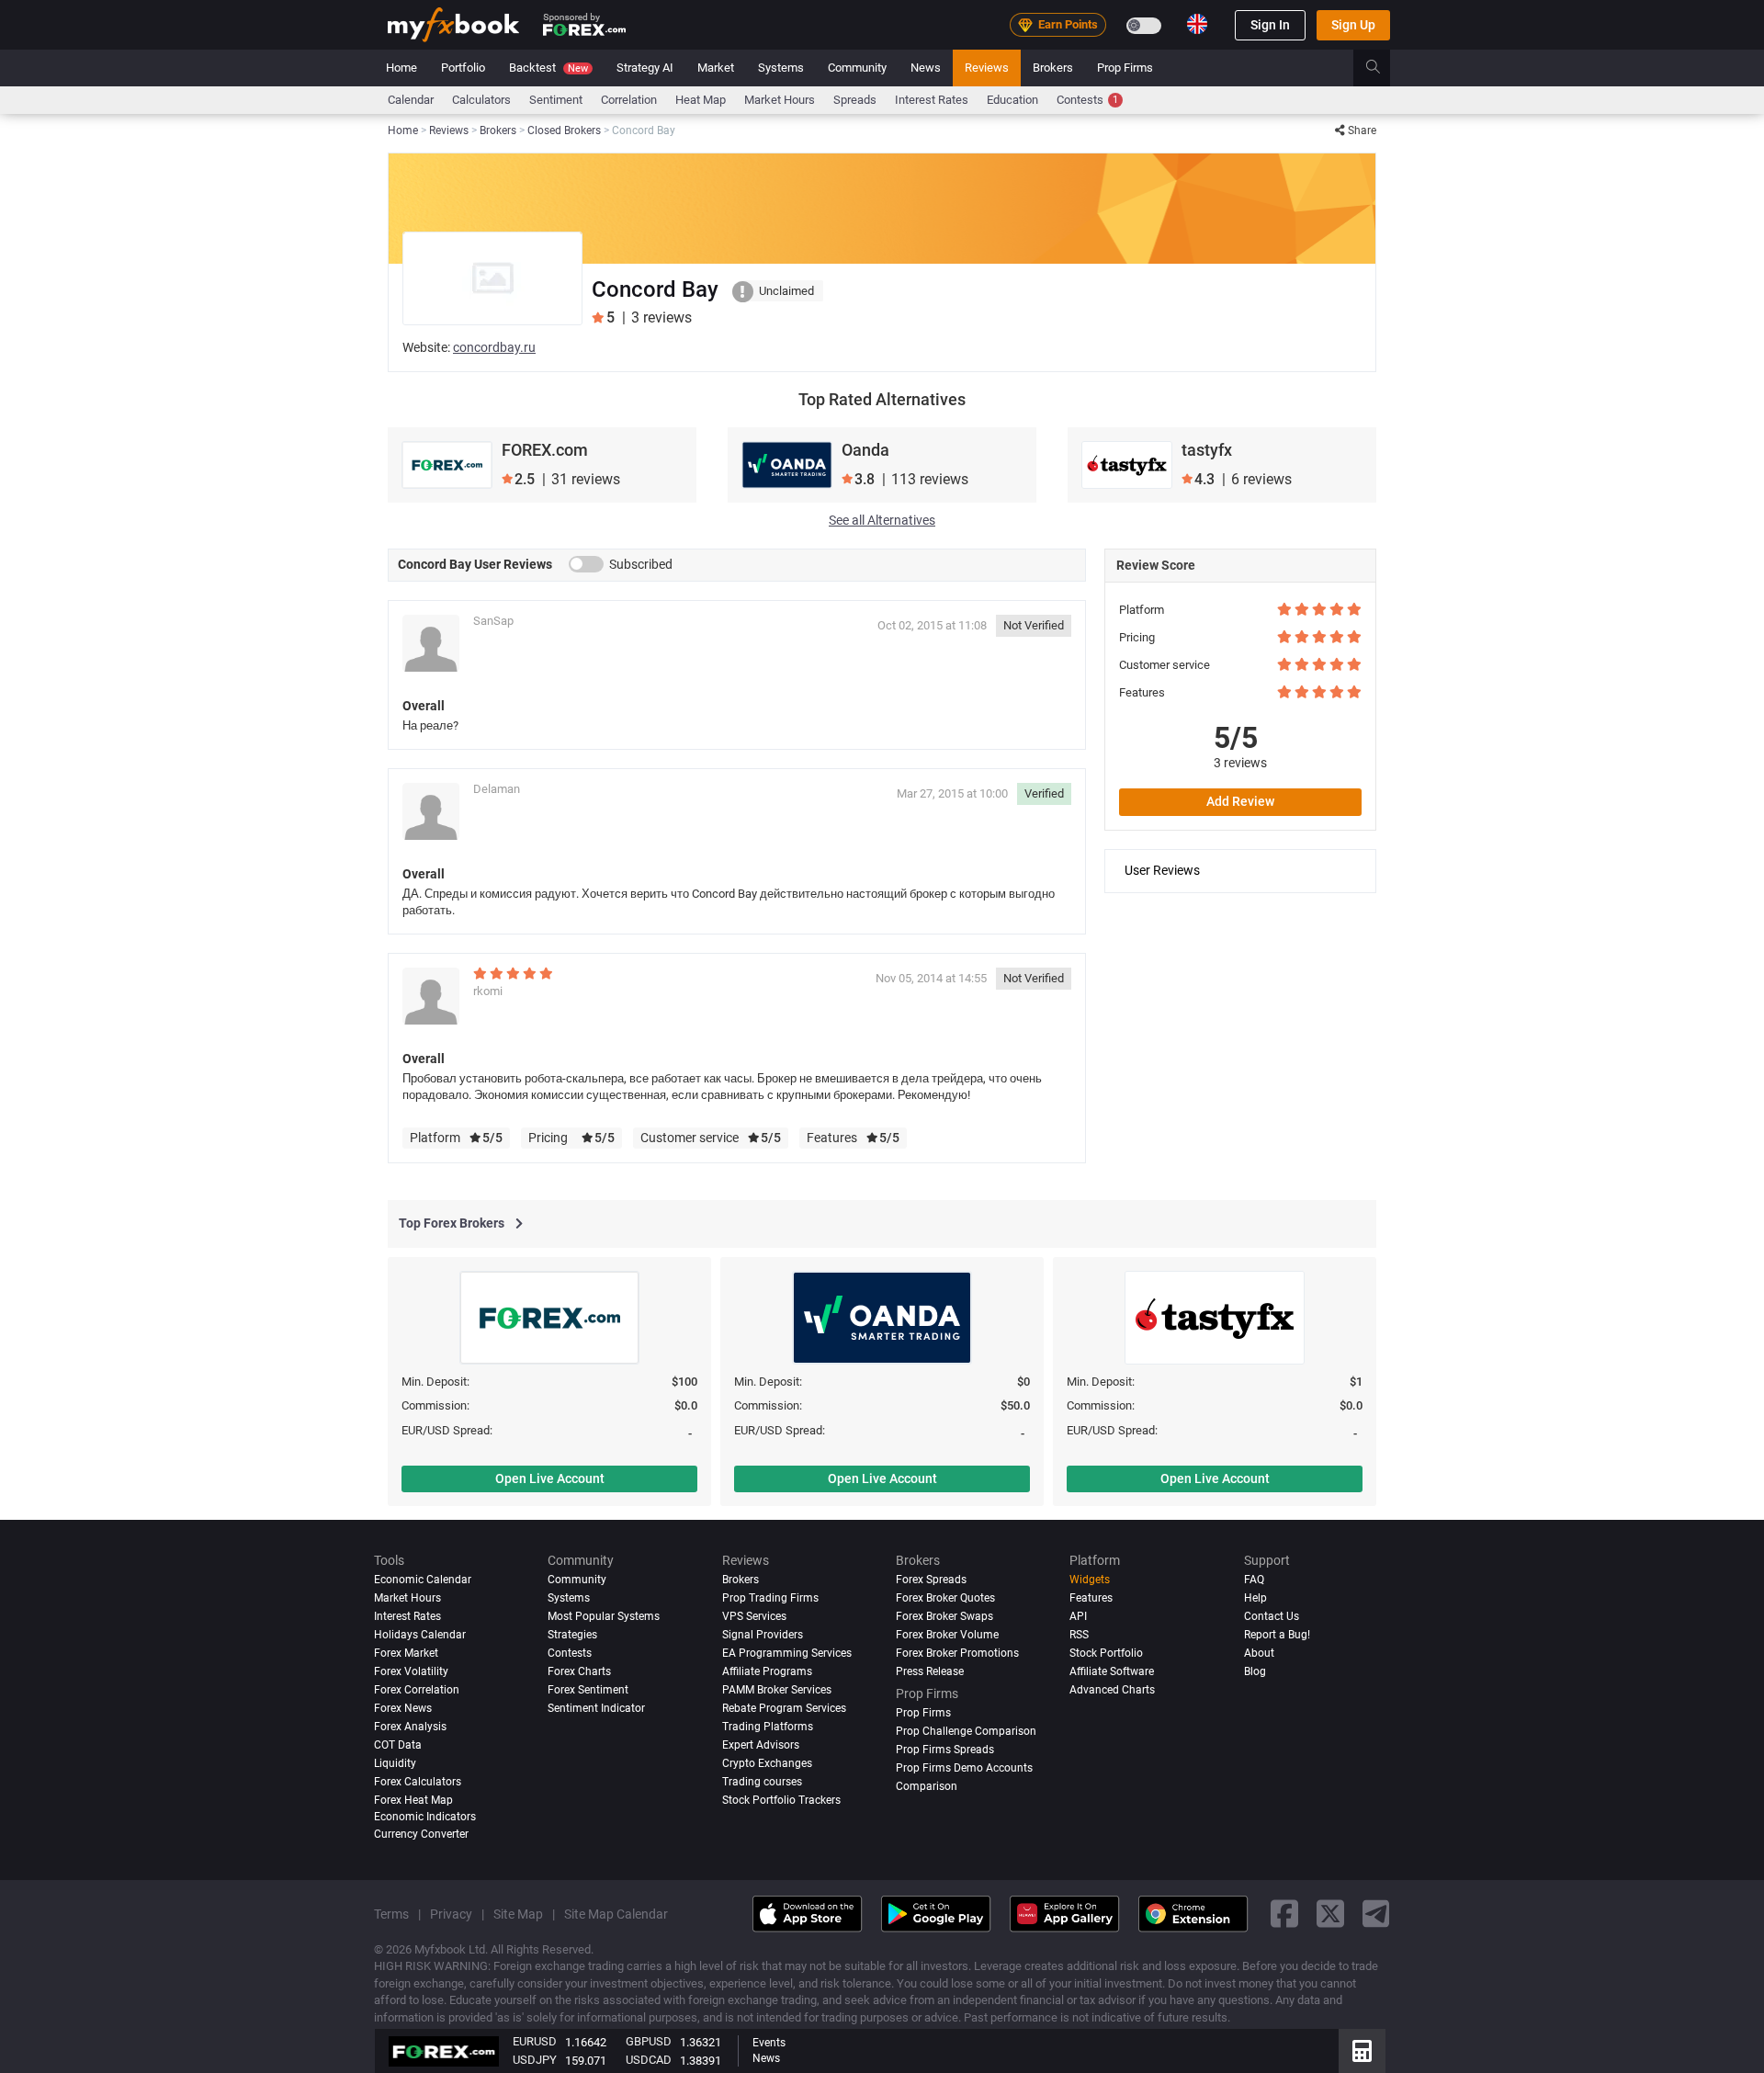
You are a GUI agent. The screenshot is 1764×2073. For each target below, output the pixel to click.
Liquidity (395, 1763)
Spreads (855, 100)
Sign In (1270, 25)
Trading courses (762, 1782)
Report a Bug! (1277, 1635)
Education (1012, 100)
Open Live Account (550, 1478)
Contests (1087, 100)
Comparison (927, 1786)
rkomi (488, 991)
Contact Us (1272, 1616)
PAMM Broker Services (777, 1690)
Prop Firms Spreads (945, 1750)
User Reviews (1162, 870)
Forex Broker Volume (947, 1635)
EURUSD (535, 2041)
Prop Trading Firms (770, 1598)
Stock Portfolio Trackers (781, 1800)
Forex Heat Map (413, 1800)
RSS (1079, 1635)
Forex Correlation (417, 1690)
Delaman (497, 789)
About (1259, 1653)
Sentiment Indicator (596, 1708)
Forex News (403, 1708)
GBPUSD (649, 2041)
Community (857, 68)
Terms (391, 1914)
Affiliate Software (1112, 1671)
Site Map (518, 1914)
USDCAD (649, 2060)
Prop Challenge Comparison (966, 1731)
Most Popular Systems (604, 1616)
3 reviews (1240, 763)
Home (401, 68)
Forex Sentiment (588, 1690)
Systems (781, 68)
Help (1255, 1598)
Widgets (1090, 1580)
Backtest (548, 68)
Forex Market (406, 1653)
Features (1091, 1598)
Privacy (451, 1914)
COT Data (398, 1745)
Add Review (1240, 801)
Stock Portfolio (1106, 1653)
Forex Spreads (931, 1580)
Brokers (1053, 68)
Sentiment (556, 100)
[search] (1383, 68)
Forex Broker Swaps (944, 1616)
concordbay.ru (494, 347)
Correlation (629, 100)
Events (769, 2043)
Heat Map (701, 100)
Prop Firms (1125, 68)
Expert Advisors (761, 1745)
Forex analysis (410, 1727)
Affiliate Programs (767, 1671)
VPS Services (754, 1616)
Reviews (987, 68)
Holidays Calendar (420, 1635)
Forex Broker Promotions (957, 1653)
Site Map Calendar (616, 1914)
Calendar (411, 100)
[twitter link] (1330, 1914)
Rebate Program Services (784, 1708)
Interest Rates (932, 100)
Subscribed (641, 564)
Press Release (930, 1671)
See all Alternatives (882, 520)
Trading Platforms (768, 1727)
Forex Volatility (411, 1671)
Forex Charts (579, 1671)
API (1078, 1616)
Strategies (572, 1635)
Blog (1255, 1671)
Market (716, 68)
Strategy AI (645, 68)
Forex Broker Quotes (945, 1598)
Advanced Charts (1112, 1690)
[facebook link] (1284, 1914)
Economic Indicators (425, 1817)
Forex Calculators (418, 1782)
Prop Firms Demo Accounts (964, 1768)
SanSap (493, 621)
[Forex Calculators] (1362, 2051)
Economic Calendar (423, 1580)
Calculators (481, 100)
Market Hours (780, 100)
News (926, 68)
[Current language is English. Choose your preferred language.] (1197, 24)
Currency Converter (421, 1834)
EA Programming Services (787, 1653)
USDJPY (535, 2060)
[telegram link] (1376, 1914)
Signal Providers (763, 1635)
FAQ (1254, 1580)
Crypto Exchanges (767, 1763)
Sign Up (1353, 25)
